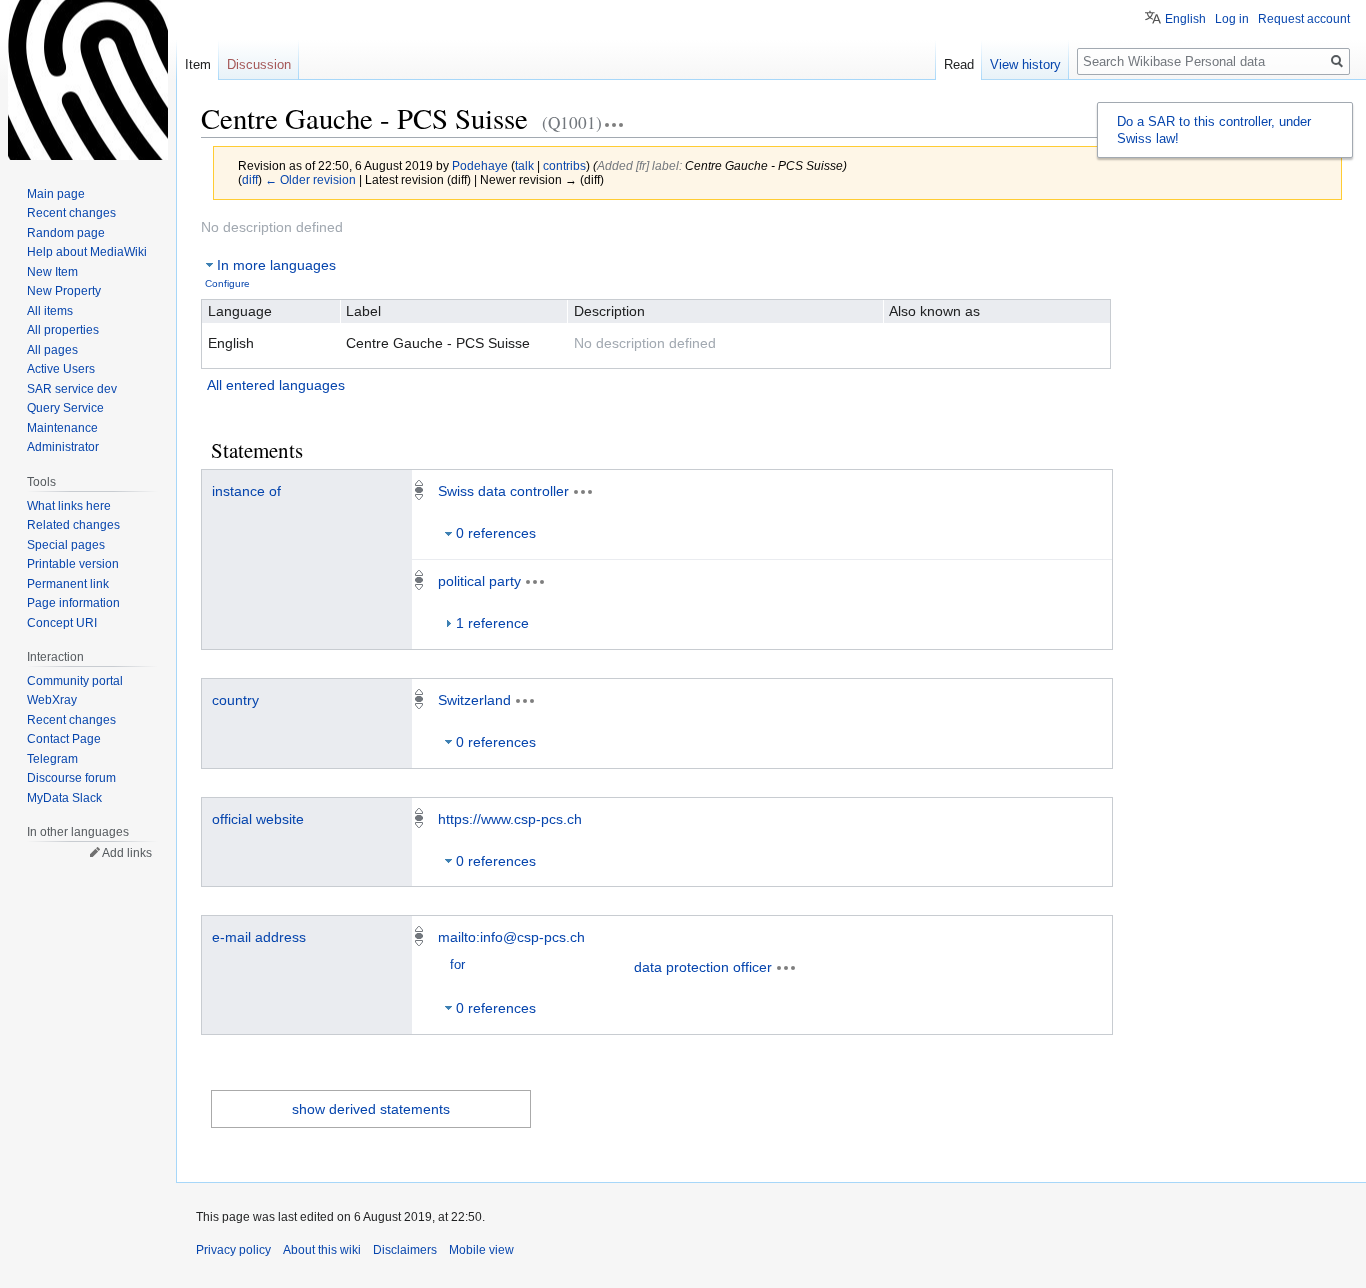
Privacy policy (233, 1250)
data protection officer (703, 967)
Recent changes (71, 213)
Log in (1232, 19)
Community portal (75, 681)
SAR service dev (72, 389)
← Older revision (310, 179)
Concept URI (62, 623)
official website (258, 819)
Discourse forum (71, 778)
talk (524, 165)
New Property (64, 291)
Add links (127, 853)
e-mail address (259, 937)
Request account (1304, 19)
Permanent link (68, 584)
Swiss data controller (503, 491)
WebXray (52, 700)
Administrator (63, 447)
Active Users (61, 369)
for (457, 965)
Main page (56, 194)
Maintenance (62, 428)
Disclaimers (405, 1250)
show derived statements (371, 1109)
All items (50, 311)
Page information (73, 603)
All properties (63, 330)
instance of (246, 491)
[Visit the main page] (88, 80)
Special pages (66, 545)
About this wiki (322, 1250)
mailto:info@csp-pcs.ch (511, 937)
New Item (52, 272)
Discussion (259, 64)
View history (1025, 64)
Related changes (73, 525)
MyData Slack (64, 798)
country (235, 700)
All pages (52, 350)
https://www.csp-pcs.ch (510, 819)
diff (250, 179)
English (1185, 19)
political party (479, 581)
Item (198, 64)
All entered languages (276, 385)
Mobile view (481, 1250)
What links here (69, 506)
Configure (227, 283)
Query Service (65, 408)
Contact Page (64, 739)
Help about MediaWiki (87, 252)
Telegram (52, 759)
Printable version (73, 564)
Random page (66, 233)
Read (959, 64)
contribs (564, 165)
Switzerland (474, 700)
